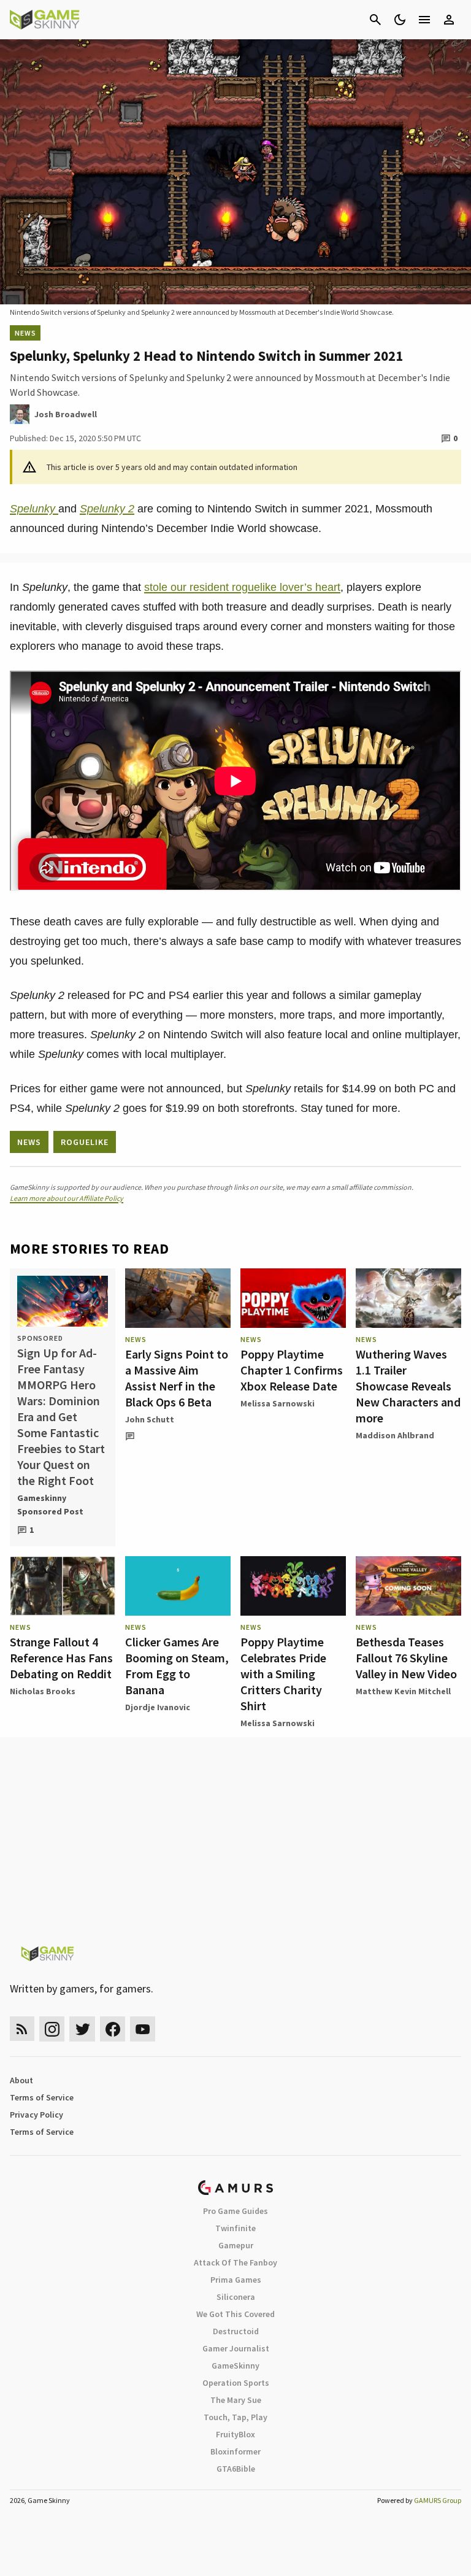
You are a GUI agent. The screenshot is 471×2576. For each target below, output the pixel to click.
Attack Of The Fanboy (235, 2262)
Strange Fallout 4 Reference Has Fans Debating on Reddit (61, 1658)
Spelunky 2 (107, 509)
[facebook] (113, 2029)
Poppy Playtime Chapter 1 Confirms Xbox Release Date (292, 1370)
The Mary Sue (236, 2400)
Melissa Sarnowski (278, 1403)
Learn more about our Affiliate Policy (67, 1198)
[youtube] (143, 2029)
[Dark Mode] (400, 20)
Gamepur (236, 2245)
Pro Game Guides (235, 2211)
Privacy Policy (36, 2115)
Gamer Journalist (236, 2348)
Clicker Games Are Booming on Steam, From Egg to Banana (177, 1666)
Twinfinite (235, 2228)
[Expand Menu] (424, 20)
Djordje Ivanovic (158, 1707)
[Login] (449, 20)
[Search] (375, 20)
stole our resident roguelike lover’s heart (242, 587)
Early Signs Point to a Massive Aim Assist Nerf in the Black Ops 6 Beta (177, 1378)
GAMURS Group (438, 2500)
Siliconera (236, 2297)
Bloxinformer (235, 2451)
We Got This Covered (235, 2314)
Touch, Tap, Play (235, 2417)
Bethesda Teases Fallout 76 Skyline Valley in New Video (406, 1658)
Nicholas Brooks (43, 1691)
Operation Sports (236, 2383)
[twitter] (82, 2029)
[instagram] (52, 2029)
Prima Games (236, 2280)
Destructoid (236, 2331)
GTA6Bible (236, 2469)
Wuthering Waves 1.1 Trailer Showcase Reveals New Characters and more (408, 1386)
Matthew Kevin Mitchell (403, 1691)
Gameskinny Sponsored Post (50, 1505)
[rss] (22, 2029)
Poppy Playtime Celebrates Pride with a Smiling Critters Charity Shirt (283, 1674)
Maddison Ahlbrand (395, 1435)
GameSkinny (235, 2366)
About (21, 2080)
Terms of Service (42, 2097)
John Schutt (150, 1419)
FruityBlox (235, 2434)
